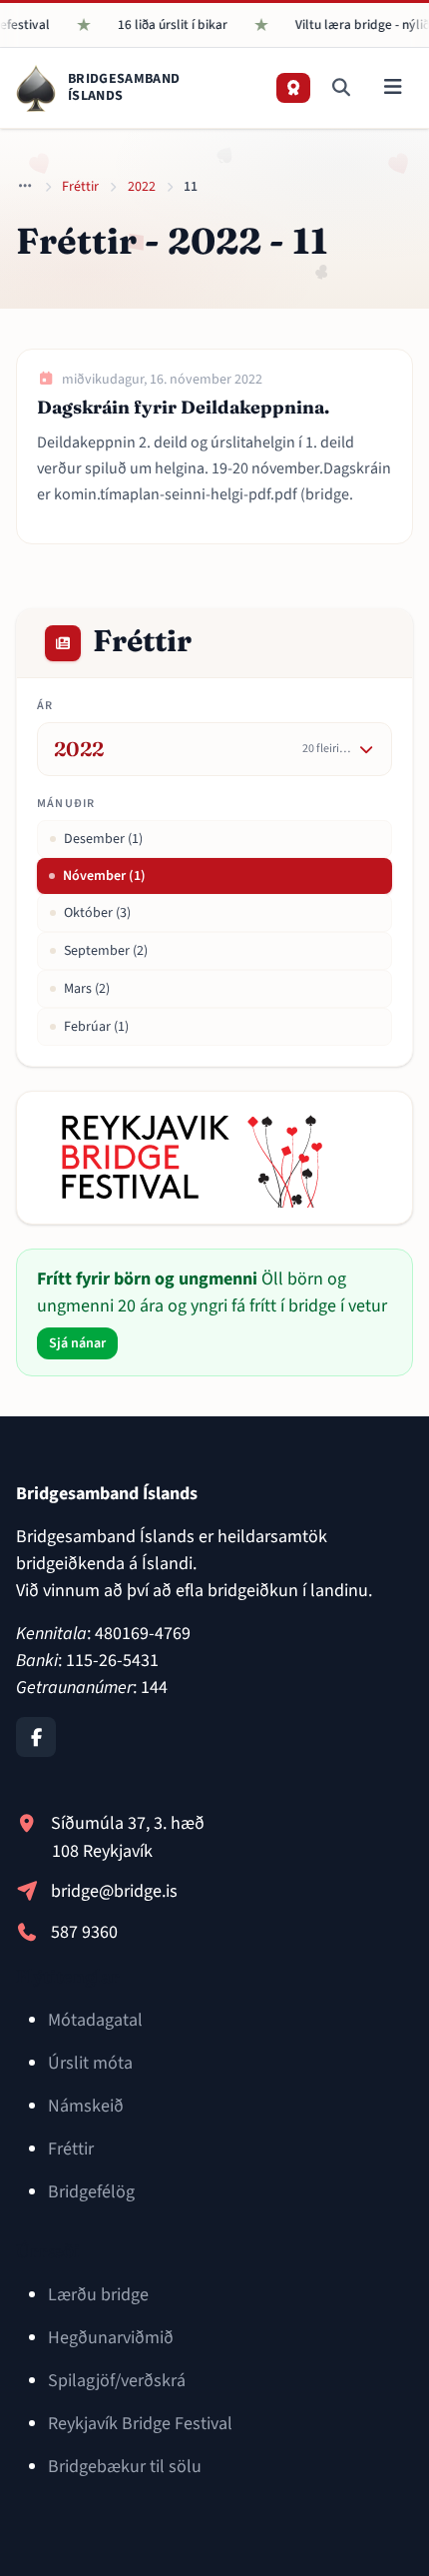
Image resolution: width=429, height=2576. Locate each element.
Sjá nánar (77, 1343)
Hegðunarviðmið (111, 2338)
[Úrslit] (293, 88)
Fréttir (80, 187)
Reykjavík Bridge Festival (140, 2424)
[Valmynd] (393, 88)
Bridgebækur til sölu (125, 2467)
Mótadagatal (95, 2020)
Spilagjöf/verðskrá (117, 2381)
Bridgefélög (91, 2192)
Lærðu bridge (98, 2295)
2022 (142, 187)
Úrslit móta (90, 2063)
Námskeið (86, 2106)
